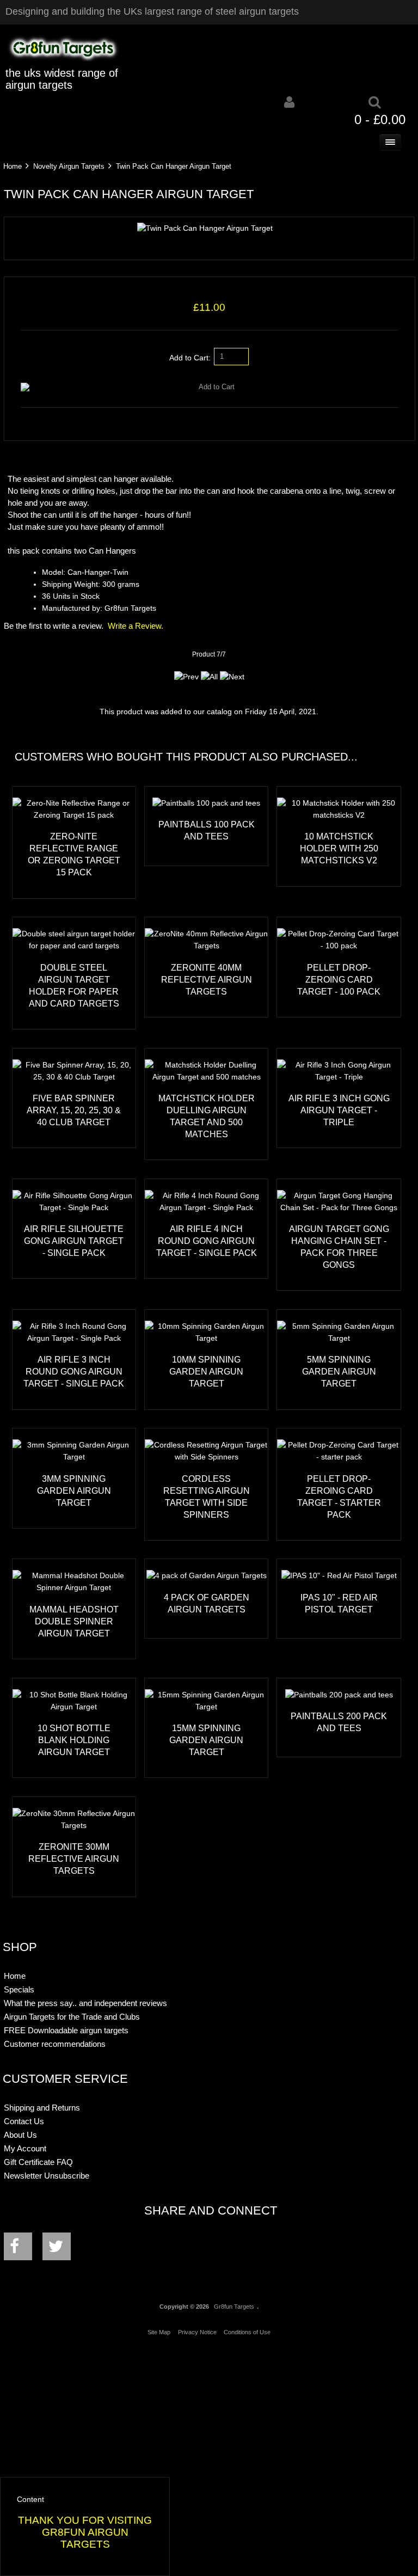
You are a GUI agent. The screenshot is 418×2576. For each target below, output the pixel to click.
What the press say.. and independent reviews (85, 2003)
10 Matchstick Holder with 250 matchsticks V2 (339, 848)
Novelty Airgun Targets (69, 166)
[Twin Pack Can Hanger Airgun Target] (205, 228)
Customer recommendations (55, 2044)
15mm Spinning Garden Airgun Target (206, 1740)
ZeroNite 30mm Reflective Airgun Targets (74, 1859)
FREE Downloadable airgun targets (66, 2030)
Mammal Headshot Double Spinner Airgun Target (74, 1621)
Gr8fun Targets (234, 2307)
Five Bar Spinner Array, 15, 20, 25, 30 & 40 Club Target (74, 1110)
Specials (19, 1989)
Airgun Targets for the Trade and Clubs (72, 2017)
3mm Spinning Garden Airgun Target (74, 1491)
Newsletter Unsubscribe (47, 2176)
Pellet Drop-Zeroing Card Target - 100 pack (339, 979)
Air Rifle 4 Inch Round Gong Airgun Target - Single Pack (207, 1241)
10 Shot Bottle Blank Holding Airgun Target (74, 1740)
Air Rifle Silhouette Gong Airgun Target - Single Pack (74, 1241)
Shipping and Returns (42, 2108)
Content (30, 2500)
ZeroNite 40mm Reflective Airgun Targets (207, 979)
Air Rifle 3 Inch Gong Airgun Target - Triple (339, 1110)
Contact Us (24, 2121)
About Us (20, 2135)
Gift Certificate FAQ (38, 2162)
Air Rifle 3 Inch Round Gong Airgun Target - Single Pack (74, 1371)
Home (13, 166)
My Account (25, 2148)
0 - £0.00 (380, 119)
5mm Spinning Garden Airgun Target (339, 1371)
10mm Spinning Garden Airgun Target (206, 1371)
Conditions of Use (247, 2332)
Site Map (159, 2332)
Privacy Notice (197, 2332)
